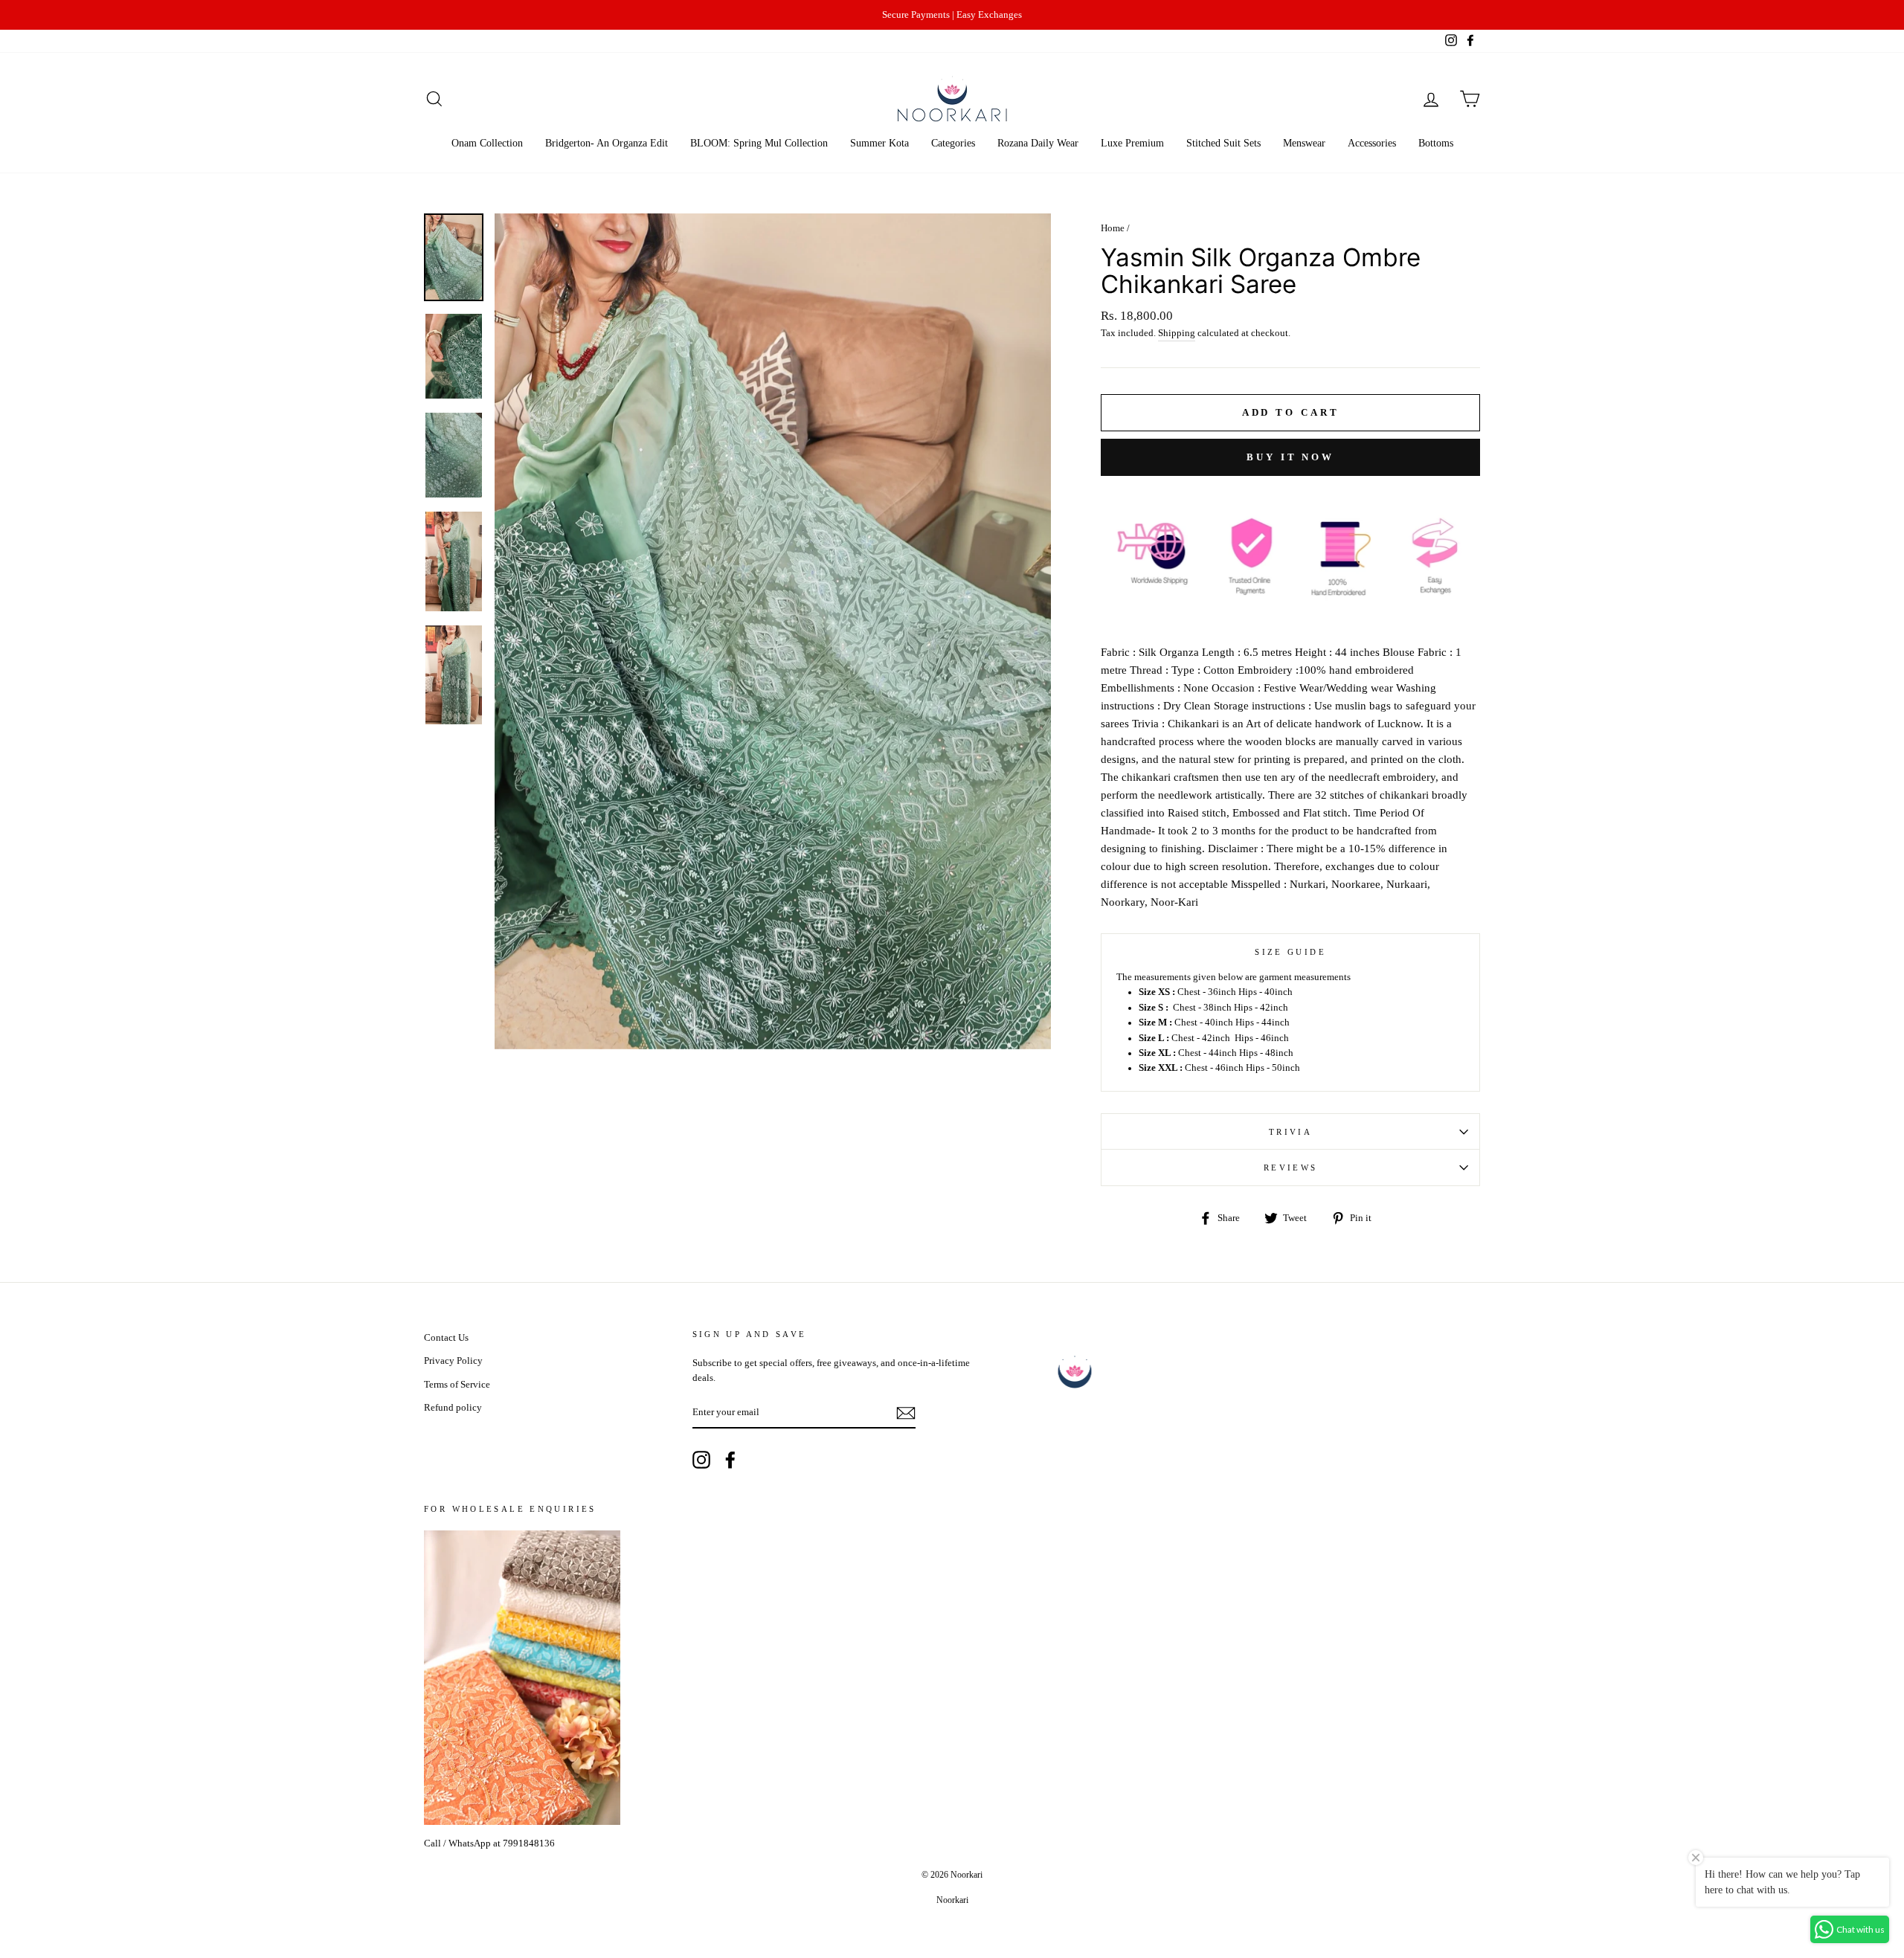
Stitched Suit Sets (1223, 143)
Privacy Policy (453, 1361)
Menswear (1304, 143)
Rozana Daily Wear (1038, 143)
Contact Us (446, 1338)
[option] (952, 15)
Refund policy (453, 1408)
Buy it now (1290, 457)
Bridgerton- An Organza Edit (607, 143)
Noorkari (952, 1900)
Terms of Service (457, 1385)
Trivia (1290, 1132)
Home (1113, 228)
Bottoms (1436, 143)
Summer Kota (879, 143)
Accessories (1372, 143)
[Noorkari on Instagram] (701, 1460)
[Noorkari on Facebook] (730, 1460)
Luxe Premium (1132, 143)
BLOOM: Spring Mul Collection (759, 143)
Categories (953, 143)
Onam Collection (487, 143)
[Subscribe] (906, 1413)
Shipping (1177, 333)
